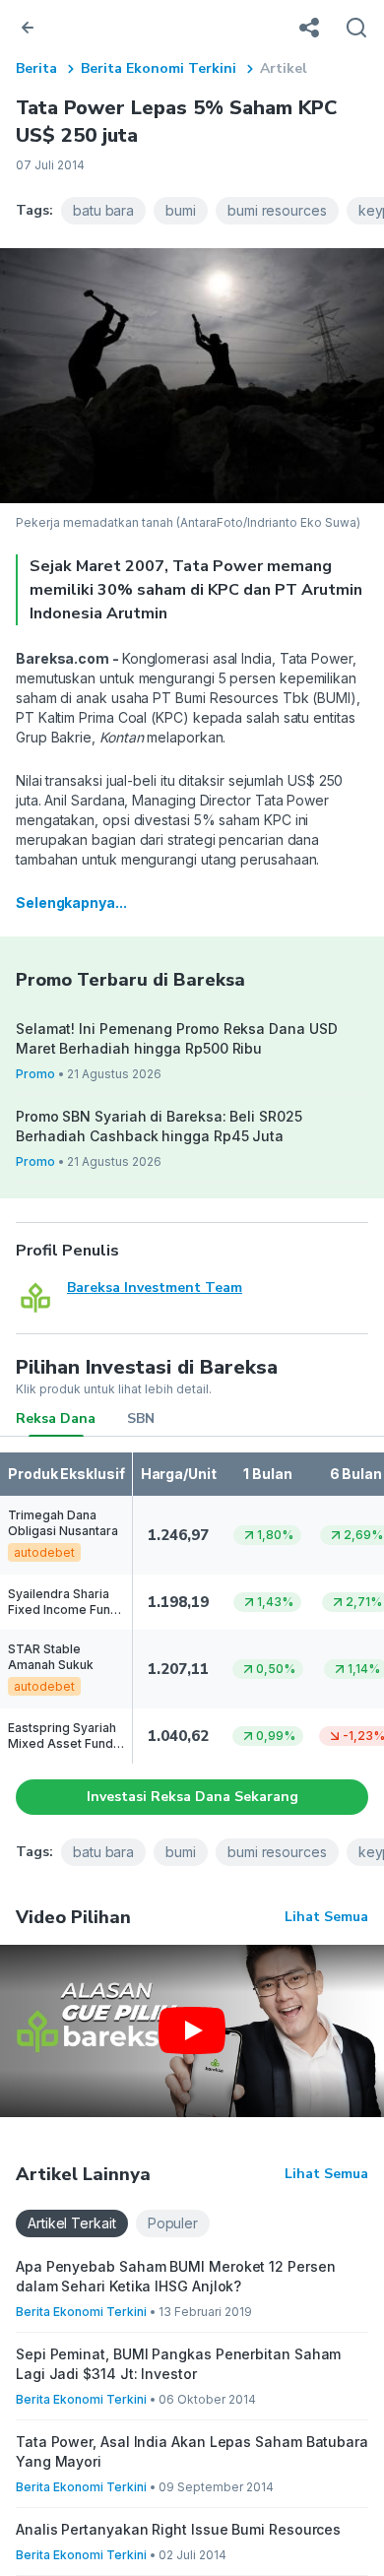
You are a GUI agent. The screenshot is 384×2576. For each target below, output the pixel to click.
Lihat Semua (326, 1917)
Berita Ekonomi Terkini (159, 68)
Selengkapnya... (71, 902)
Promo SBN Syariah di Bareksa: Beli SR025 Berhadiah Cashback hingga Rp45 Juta (159, 1126)
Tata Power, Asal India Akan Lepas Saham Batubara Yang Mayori (192, 2451)
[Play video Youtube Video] (192, 2031)
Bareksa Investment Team (155, 1288)
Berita (36, 68)
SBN (141, 1418)
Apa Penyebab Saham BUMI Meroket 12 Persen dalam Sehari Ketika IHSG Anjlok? (176, 2276)
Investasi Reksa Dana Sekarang (192, 1797)
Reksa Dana (56, 1418)
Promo (35, 1074)
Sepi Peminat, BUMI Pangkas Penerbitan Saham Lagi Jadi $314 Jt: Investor (178, 2364)
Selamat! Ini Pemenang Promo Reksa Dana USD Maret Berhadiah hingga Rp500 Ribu (176, 1038)
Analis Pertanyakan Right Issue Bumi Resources (178, 2529)
